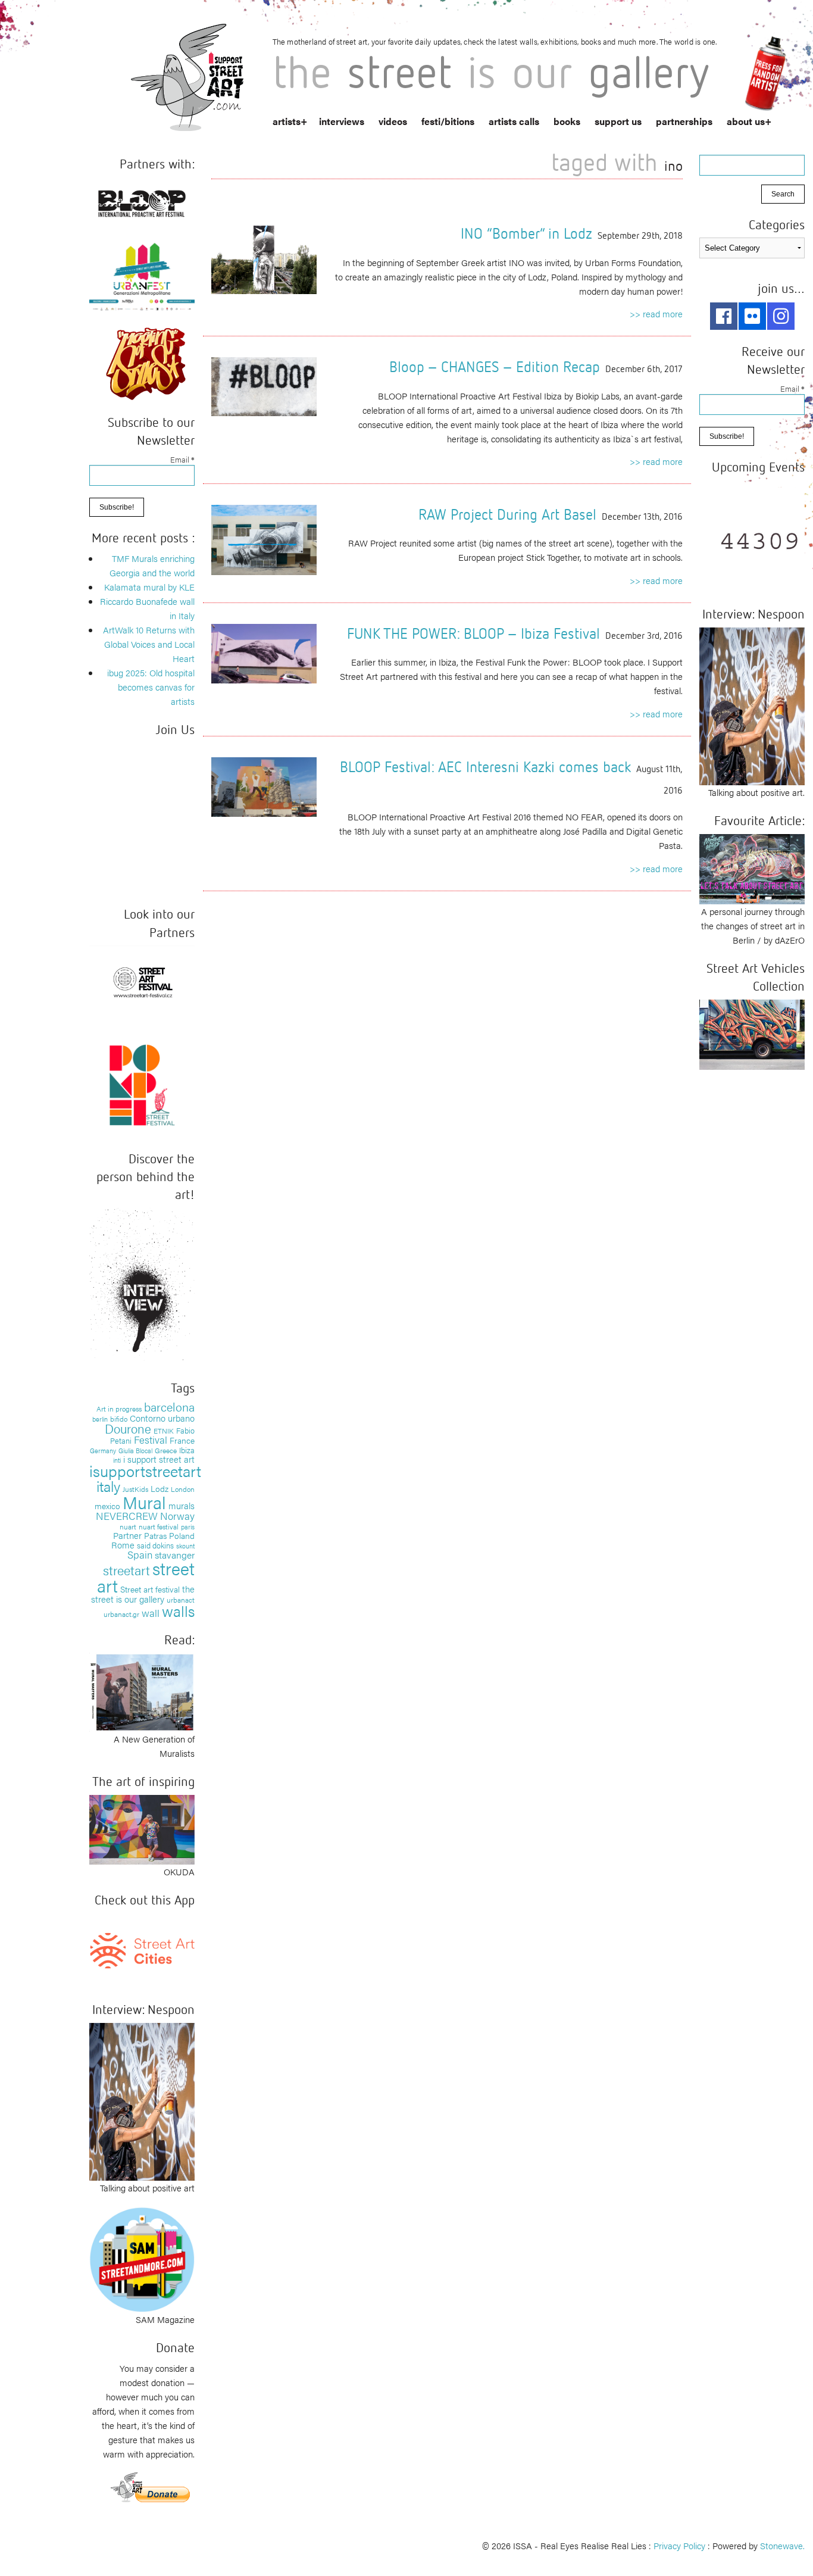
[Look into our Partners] (142, 981)
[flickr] (752, 316)
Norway (177, 1516)
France (182, 1440)
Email (182, 459)
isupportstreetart (145, 1471)
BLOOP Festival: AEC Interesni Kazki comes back (485, 766)
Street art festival (150, 1589)
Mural (144, 1502)
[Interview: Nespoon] (142, 2100)
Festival (151, 1440)
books (567, 121)
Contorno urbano (162, 1418)
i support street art (159, 1459)
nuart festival (159, 1526)
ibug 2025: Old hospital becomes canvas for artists (151, 687)
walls (178, 1611)
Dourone (128, 1428)
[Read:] (142, 1691)
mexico (107, 1506)
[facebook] (724, 316)
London (183, 1489)
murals (182, 1505)
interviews (342, 121)
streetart (126, 1570)
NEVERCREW (127, 1516)
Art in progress (119, 1409)
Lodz (160, 1488)
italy (108, 1486)
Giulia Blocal (135, 1450)
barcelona (169, 1406)
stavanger (175, 1555)
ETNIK (164, 1431)
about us (746, 121)
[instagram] (781, 316)
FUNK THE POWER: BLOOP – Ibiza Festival (473, 633)
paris (188, 1527)
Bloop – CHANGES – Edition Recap (495, 366)
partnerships (684, 121)
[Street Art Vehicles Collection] (752, 1033)
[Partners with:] (142, 201)
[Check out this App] (142, 1949)
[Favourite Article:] (752, 868)
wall (151, 1613)
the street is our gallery (143, 1594)
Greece (166, 1450)
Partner (127, 1535)
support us (618, 121)
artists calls (514, 121)
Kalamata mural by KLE (149, 587)
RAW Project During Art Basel (507, 514)
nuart (128, 1526)
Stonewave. (782, 2545)
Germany (103, 1451)
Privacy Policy (679, 2545)
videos (393, 121)
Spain (140, 1554)
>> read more (656, 313)
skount (185, 1546)
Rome (123, 1545)
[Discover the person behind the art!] (142, 1286)
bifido (119, 1419)
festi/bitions (448, 121)
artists (287, 121)
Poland (182, 1535)
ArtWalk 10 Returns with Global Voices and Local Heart (149, 644)
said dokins (155, 1545)
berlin (100, 1419)
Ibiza (187, 1450)
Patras (155, 1535)
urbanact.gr (121, 1614)
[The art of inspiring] (142, 1828)
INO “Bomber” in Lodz (526, 233)
